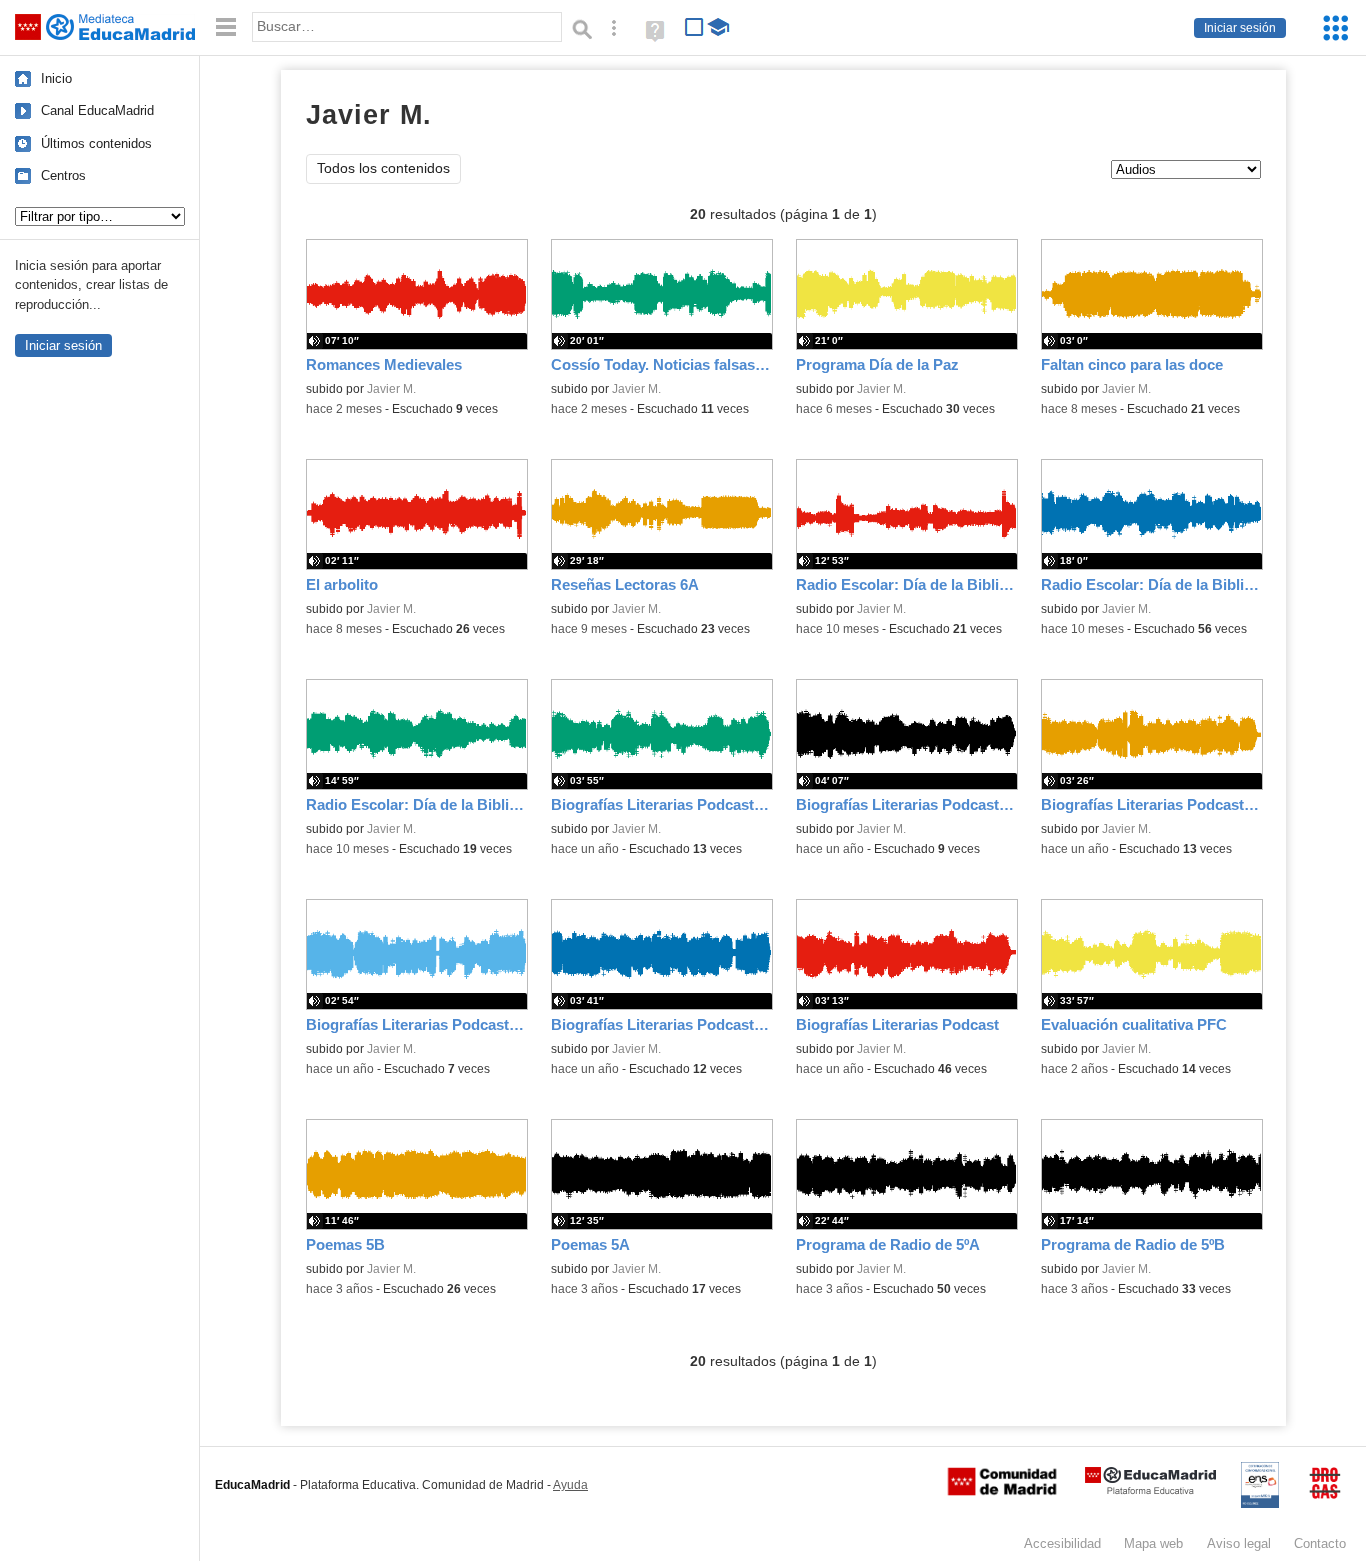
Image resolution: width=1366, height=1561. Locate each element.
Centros (63, 175)
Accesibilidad (1062, 1543)
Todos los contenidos (383, 168)
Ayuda (570, 1485)
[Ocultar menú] (226, 27)
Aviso (1239, 1543)
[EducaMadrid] (1150, 1490)
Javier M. (391, 389)
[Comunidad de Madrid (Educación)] (1002, 1491)
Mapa (1153, 1543)
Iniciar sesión (1240, 28)
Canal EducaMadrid (97, 110)
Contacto (1320, 1543)
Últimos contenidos (96, 143)
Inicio (56, 78)
